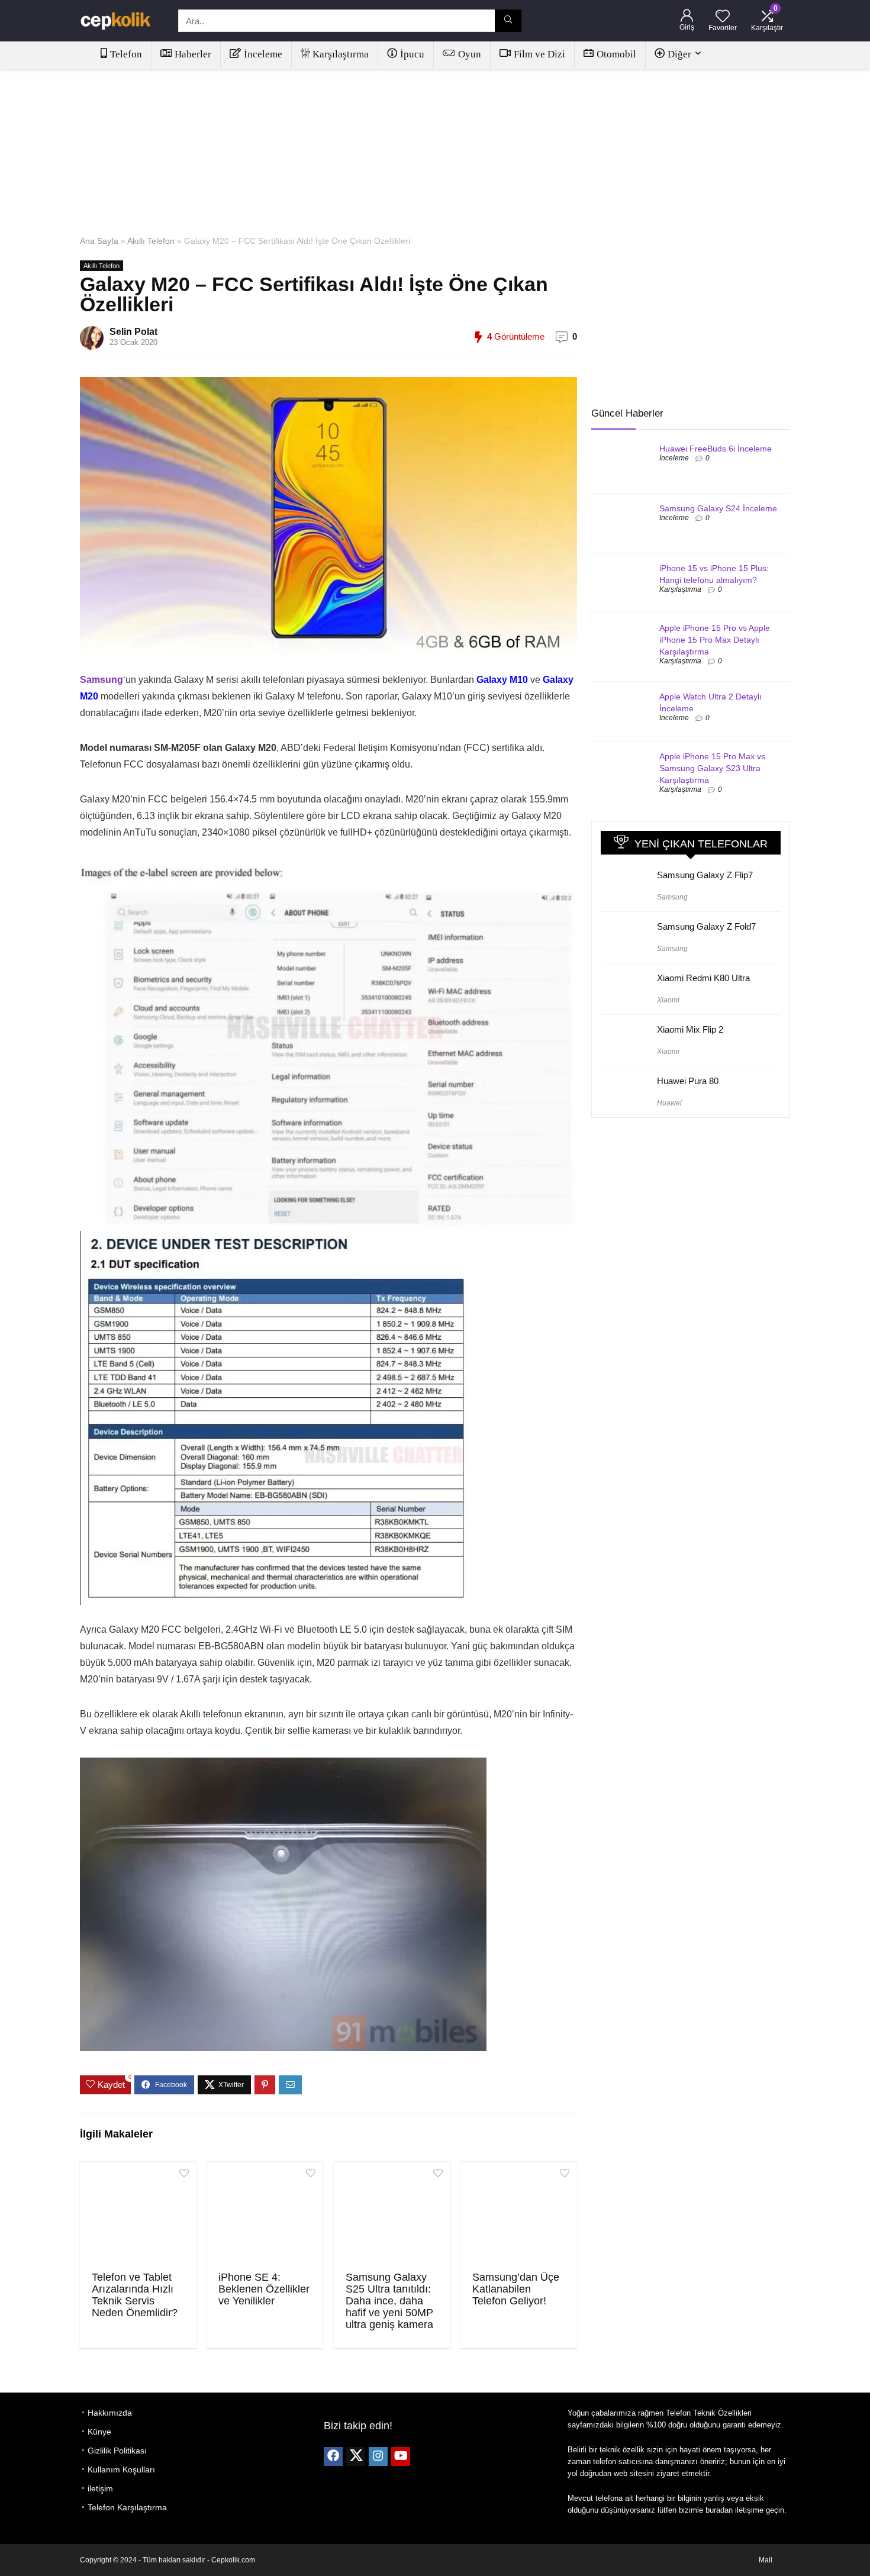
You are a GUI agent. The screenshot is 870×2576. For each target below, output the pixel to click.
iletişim (100, 2488)
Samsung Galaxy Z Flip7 (705, 875)
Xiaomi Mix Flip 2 (690, 1029)
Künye (99, 2432)
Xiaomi (668, 1000)
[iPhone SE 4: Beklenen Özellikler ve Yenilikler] (265, 2215)
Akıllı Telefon (151, 241)
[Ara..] (508, 21)
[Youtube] (401, 2456)
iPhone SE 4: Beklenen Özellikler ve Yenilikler (264, 2289)
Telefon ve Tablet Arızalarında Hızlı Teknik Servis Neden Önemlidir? (135, 2295)
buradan (719, 2510)
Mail (766, 2560)
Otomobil (616, 54)
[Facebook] (333, 2456)
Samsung (672, 897)
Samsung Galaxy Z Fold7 (706, 926)
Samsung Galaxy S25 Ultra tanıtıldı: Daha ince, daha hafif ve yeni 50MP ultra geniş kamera (389, 2301)
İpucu (412, 54)
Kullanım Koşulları (121, 2469)
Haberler (193, 54)
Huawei (669, 1103)
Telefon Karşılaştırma (127, 2507)
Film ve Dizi (539, 54)
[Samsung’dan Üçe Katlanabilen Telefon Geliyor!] (519, 2215)
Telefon (126, 54)
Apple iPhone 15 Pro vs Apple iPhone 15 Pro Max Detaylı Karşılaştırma (715, 640)
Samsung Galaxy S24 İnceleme (718, 508)
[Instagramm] (378, 2456)
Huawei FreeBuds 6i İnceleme (716, 449)
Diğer (679, 54)
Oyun (470, 54)
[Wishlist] (723, 17)
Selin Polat (133, 332)
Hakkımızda (110, 2413)
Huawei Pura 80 (688, 1081)
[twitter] (356, 2456)
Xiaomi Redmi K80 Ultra (703, 978)
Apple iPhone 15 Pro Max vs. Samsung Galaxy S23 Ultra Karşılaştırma (713, 768)
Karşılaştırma (341, 54)
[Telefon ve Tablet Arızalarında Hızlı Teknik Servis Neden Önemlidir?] (138, 2215)
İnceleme (263, 54)
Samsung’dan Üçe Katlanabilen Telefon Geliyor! (516, 2289)
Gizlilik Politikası (117, 2451)
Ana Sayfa (99, 241)
